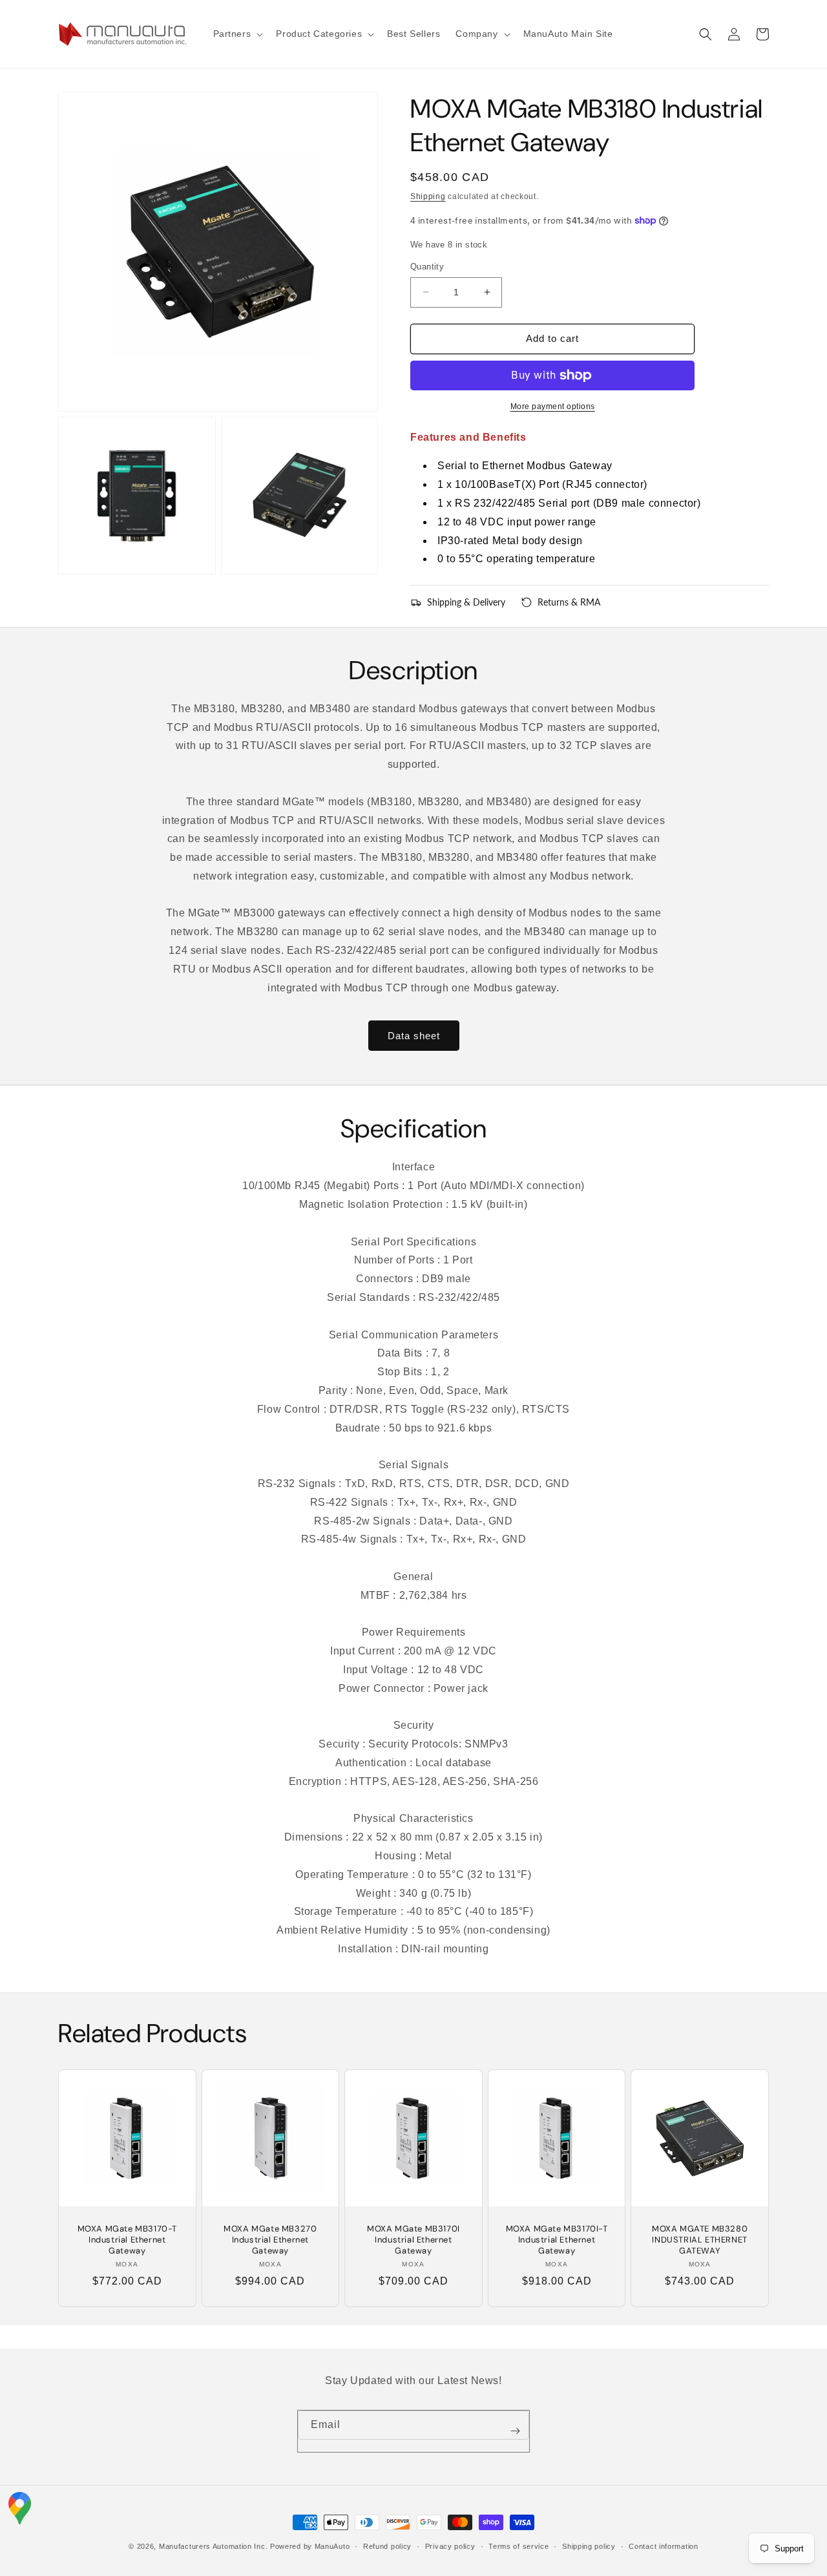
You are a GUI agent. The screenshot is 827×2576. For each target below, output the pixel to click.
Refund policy (387, 2546)
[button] (237, 34)
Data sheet (414, 1036)
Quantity (427, 267)
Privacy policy (450, 2546)
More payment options (553, 406)
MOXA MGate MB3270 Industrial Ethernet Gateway (270, 2240)
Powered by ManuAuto (310, 2546)
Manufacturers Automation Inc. (213, 2546)
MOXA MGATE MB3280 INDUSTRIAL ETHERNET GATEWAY (700, 2240)
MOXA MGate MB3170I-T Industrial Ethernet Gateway (557, 2240)
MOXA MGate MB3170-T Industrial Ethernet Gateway (127, 2240)
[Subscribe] (515, 2431)
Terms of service (518, 2546)
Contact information (663, 2546)
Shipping (428, 196)
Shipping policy (589, 2546)
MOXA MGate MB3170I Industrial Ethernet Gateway (413, 2240)
